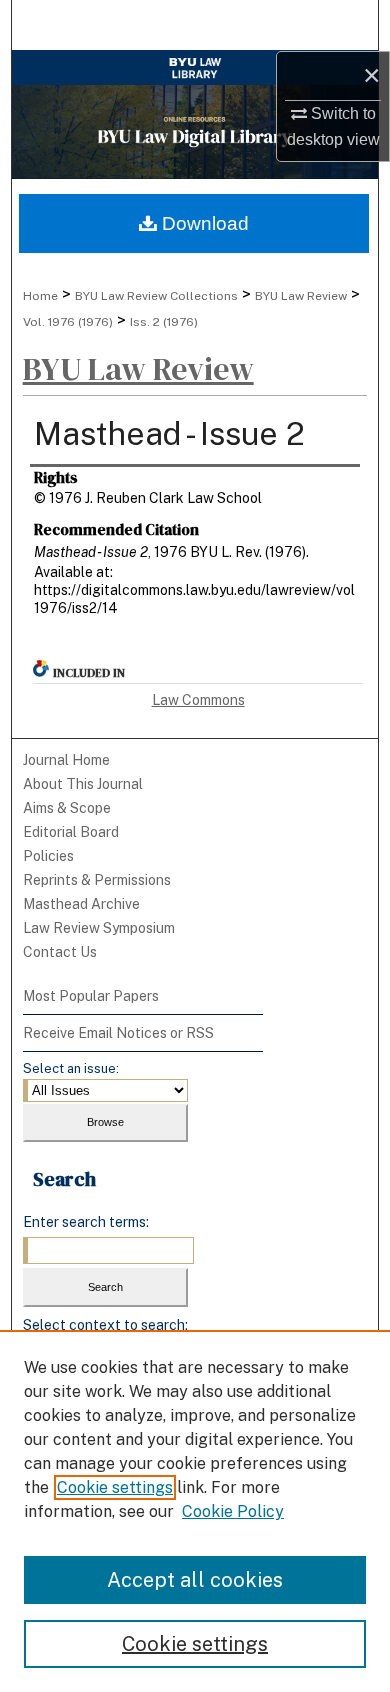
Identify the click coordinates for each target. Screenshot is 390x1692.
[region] (195, 1511)
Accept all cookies (195, 1580)
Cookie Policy (233, 1511)
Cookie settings (115, 1487)
